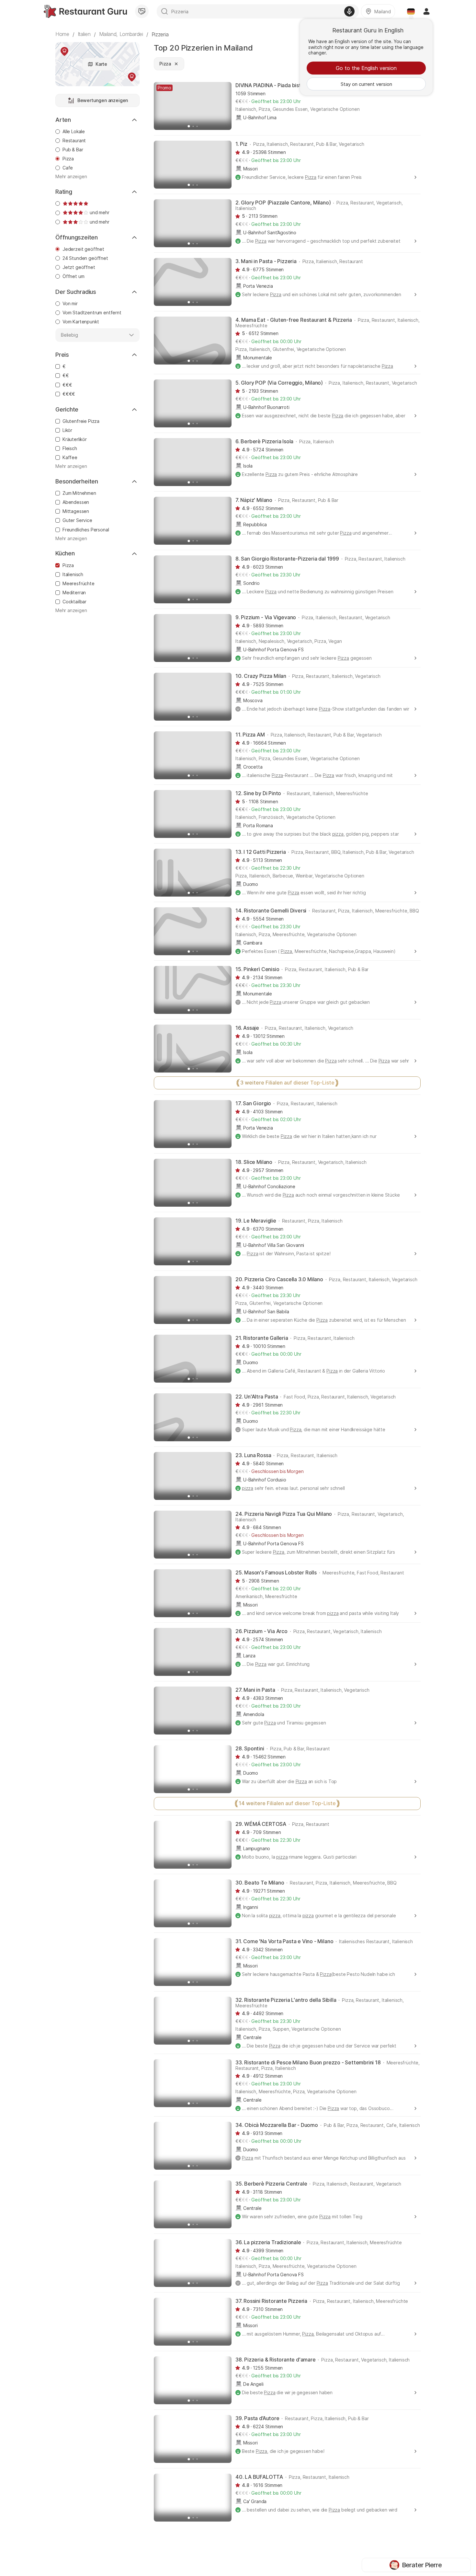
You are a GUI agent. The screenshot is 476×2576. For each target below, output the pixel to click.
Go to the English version (366, 68)
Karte (101, 64)
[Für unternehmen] (142, 11)
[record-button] (349, 11)
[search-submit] (164, 11)
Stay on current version (366, 84)
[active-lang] (411, 11)
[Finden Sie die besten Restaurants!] (85, 11)
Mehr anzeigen (71, 177)
